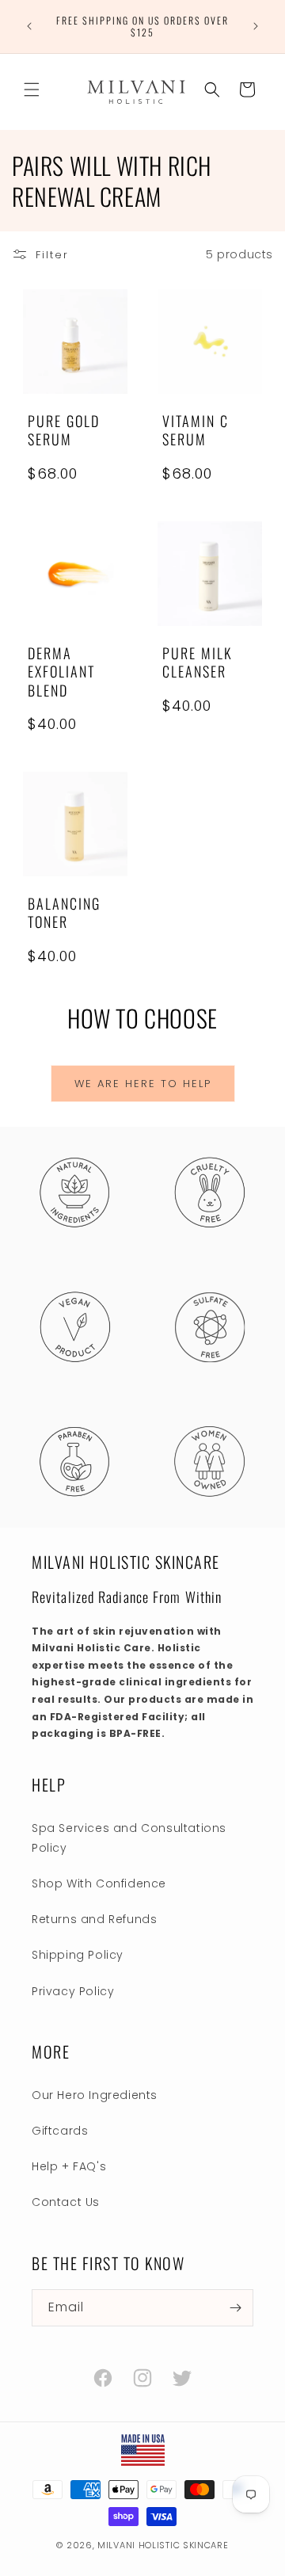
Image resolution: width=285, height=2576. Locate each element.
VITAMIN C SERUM (196, 431)
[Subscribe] (235, 2308)
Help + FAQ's (69, 2166)
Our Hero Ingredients (95, 2095)
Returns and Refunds (94, 1919)
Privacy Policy (73, 1991)
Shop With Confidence (99, 1883)
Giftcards (60, 2131)
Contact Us (66, 2202)
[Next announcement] (256, 26)
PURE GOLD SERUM (64, 431)
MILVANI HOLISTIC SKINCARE (163, 2545)
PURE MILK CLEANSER (198, 663)
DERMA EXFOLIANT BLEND (61, 672)
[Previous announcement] (29, 26)
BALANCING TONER (64, 913)
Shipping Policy (78, 1955)
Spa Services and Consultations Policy (129, 1838)
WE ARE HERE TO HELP (143, 1084)
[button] (32, 90)
